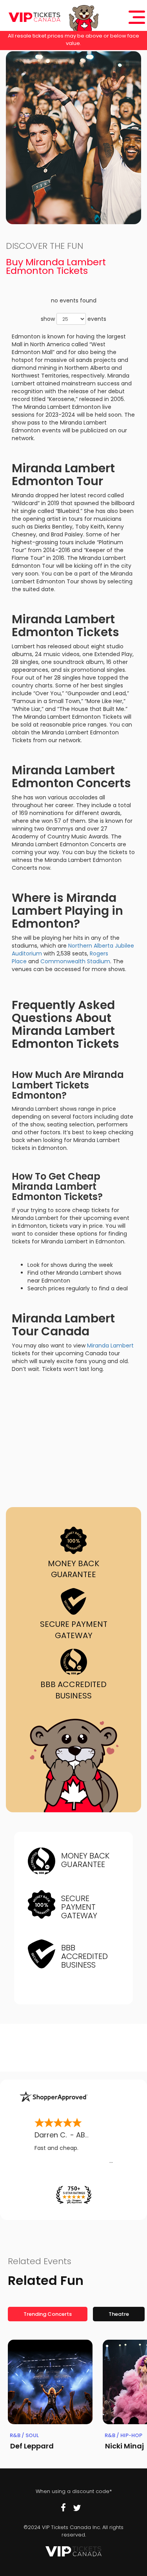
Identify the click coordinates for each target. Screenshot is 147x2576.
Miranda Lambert (110, 1346)
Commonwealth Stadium (75, 961)
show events (73, 319)
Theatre (119, 2314)
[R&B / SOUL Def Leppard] (50, 2382)
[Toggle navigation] (137, 17)
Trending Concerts (48, 2314)
